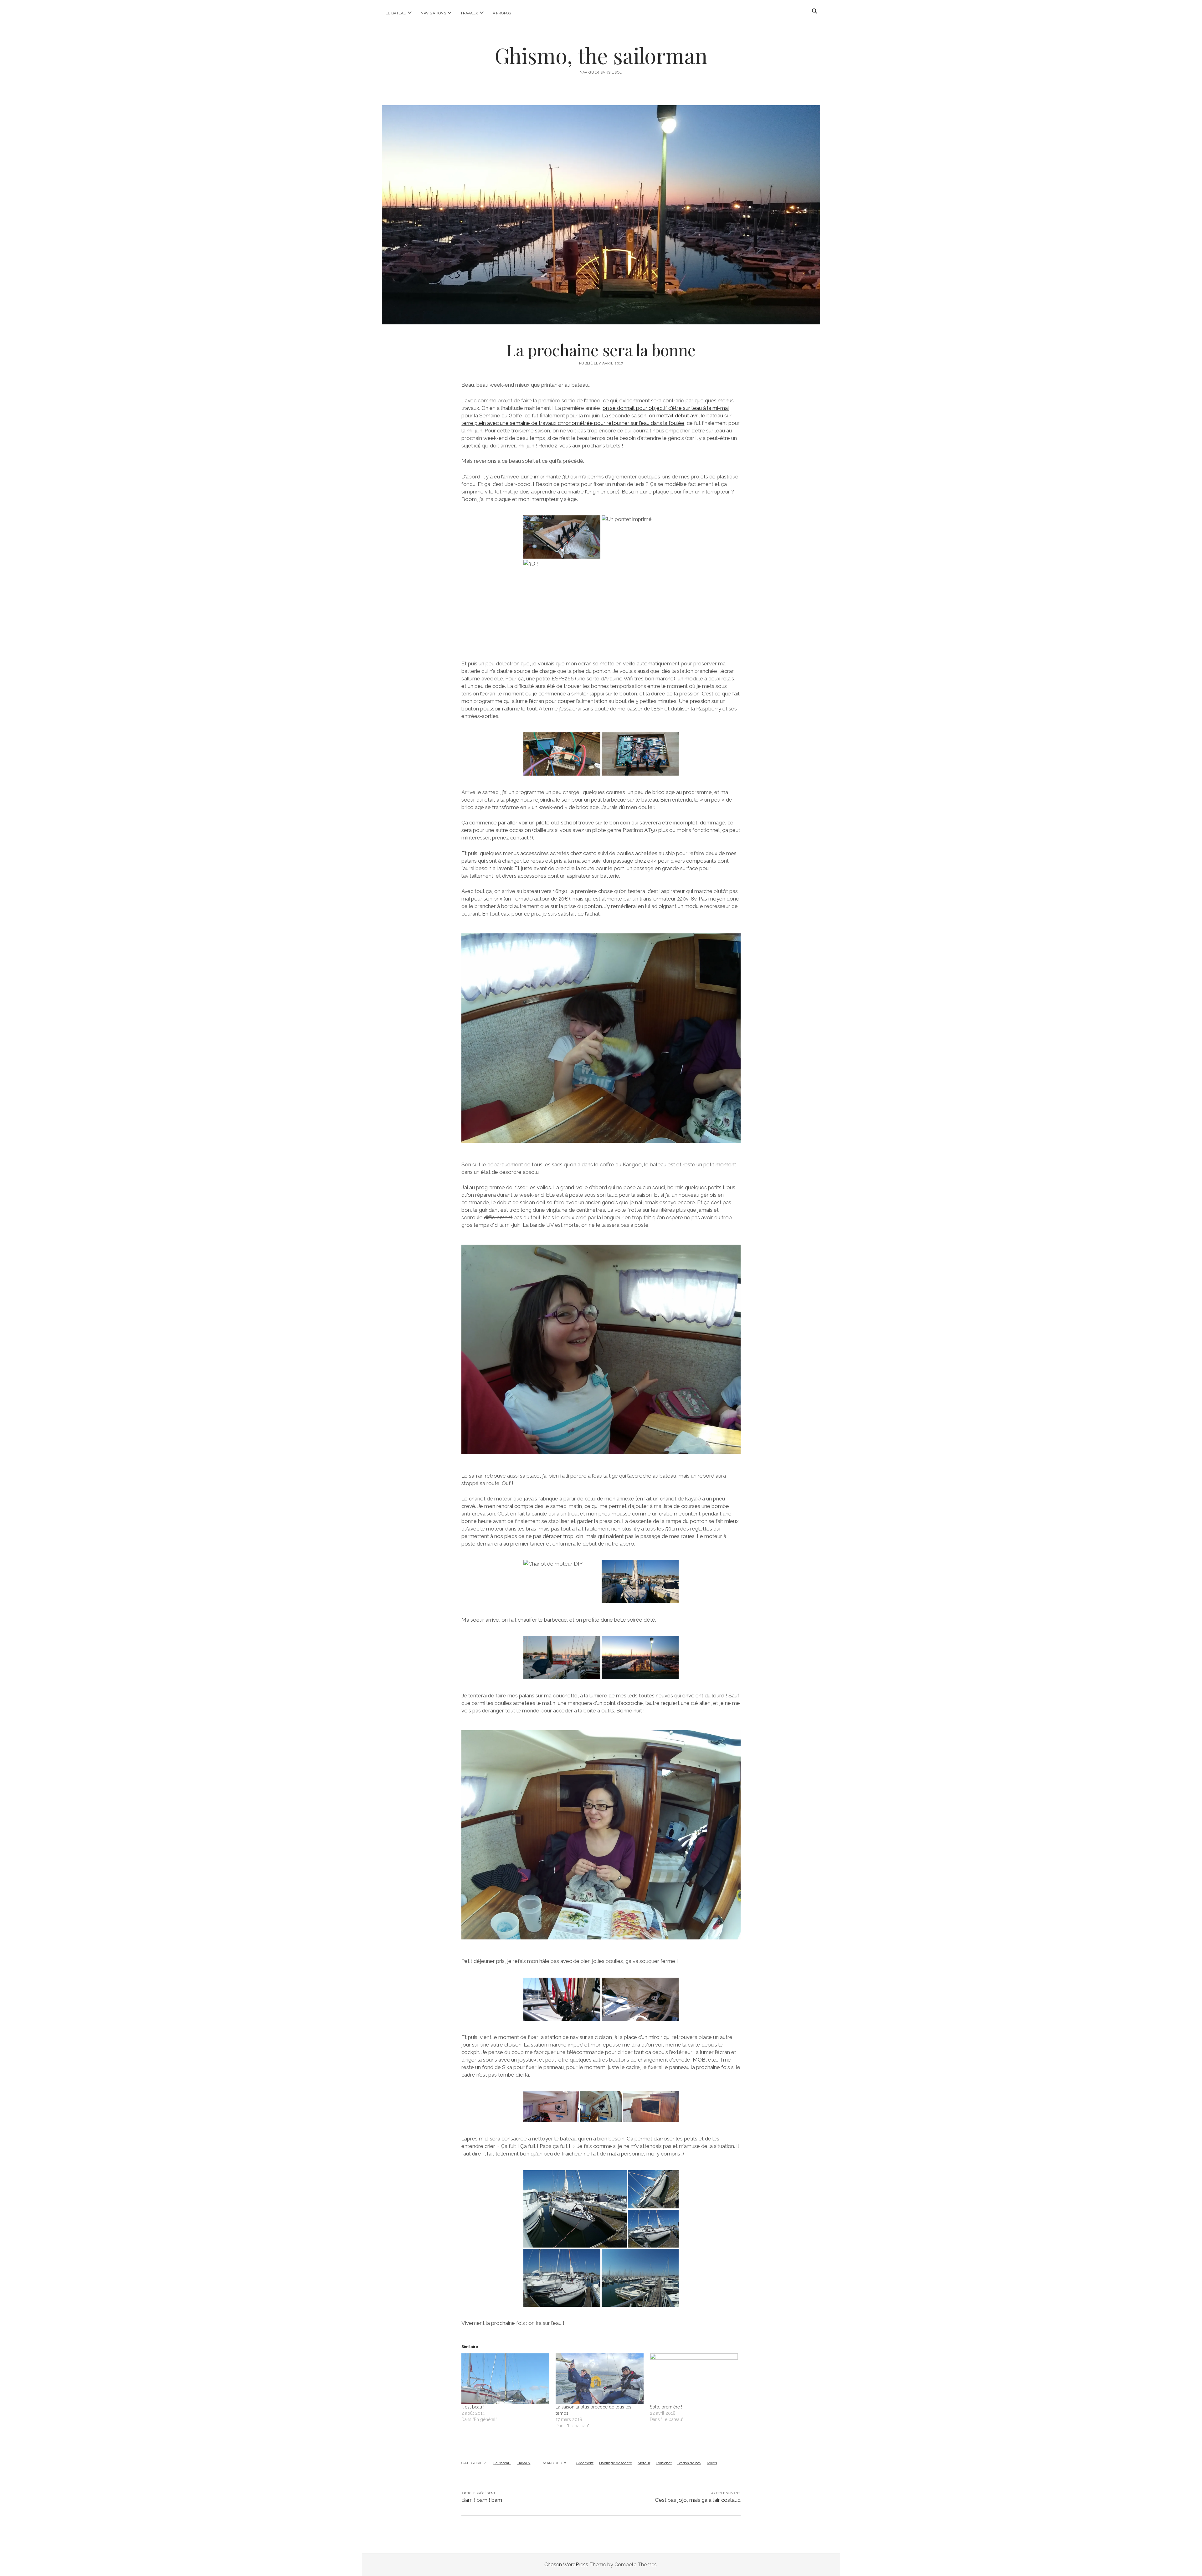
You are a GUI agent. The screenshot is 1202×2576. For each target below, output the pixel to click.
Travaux (469, 13)
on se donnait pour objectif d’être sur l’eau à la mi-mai (666, 408)
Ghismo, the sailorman (601, 55)
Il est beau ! (473, 2407)
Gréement (585, 2463)
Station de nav (689, 2463)
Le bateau (396, 13)
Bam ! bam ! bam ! (483, 2500)
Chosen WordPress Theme (575, 2565)
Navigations (433, 13)
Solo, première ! (666, 2407)
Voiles (712, 2463)
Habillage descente (616, 2463)
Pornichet (664, 2463)
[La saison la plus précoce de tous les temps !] (600, 2378)
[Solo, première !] (694, 2378)
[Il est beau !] (505, 2378)
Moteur (644, 2463)
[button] (562, 537)
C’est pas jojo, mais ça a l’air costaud (698, 2500)
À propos (502, 13)
